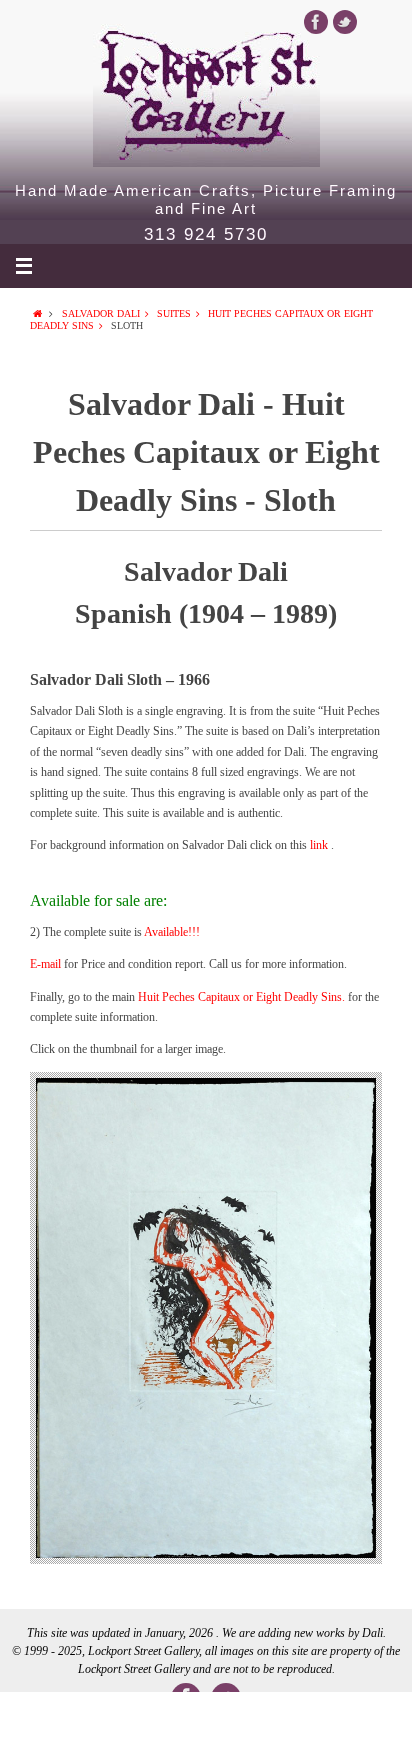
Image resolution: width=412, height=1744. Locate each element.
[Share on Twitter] (123, 1718)
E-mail (45, 964)
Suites (174, 313)
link (320, 845)
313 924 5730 (206, 235)
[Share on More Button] (371, 1718)
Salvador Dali (101, 313)
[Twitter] (345, 22)
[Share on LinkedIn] (206, 1718)
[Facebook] (316, 22)
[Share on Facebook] (41, 1718)
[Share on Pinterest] (288, 1718)
